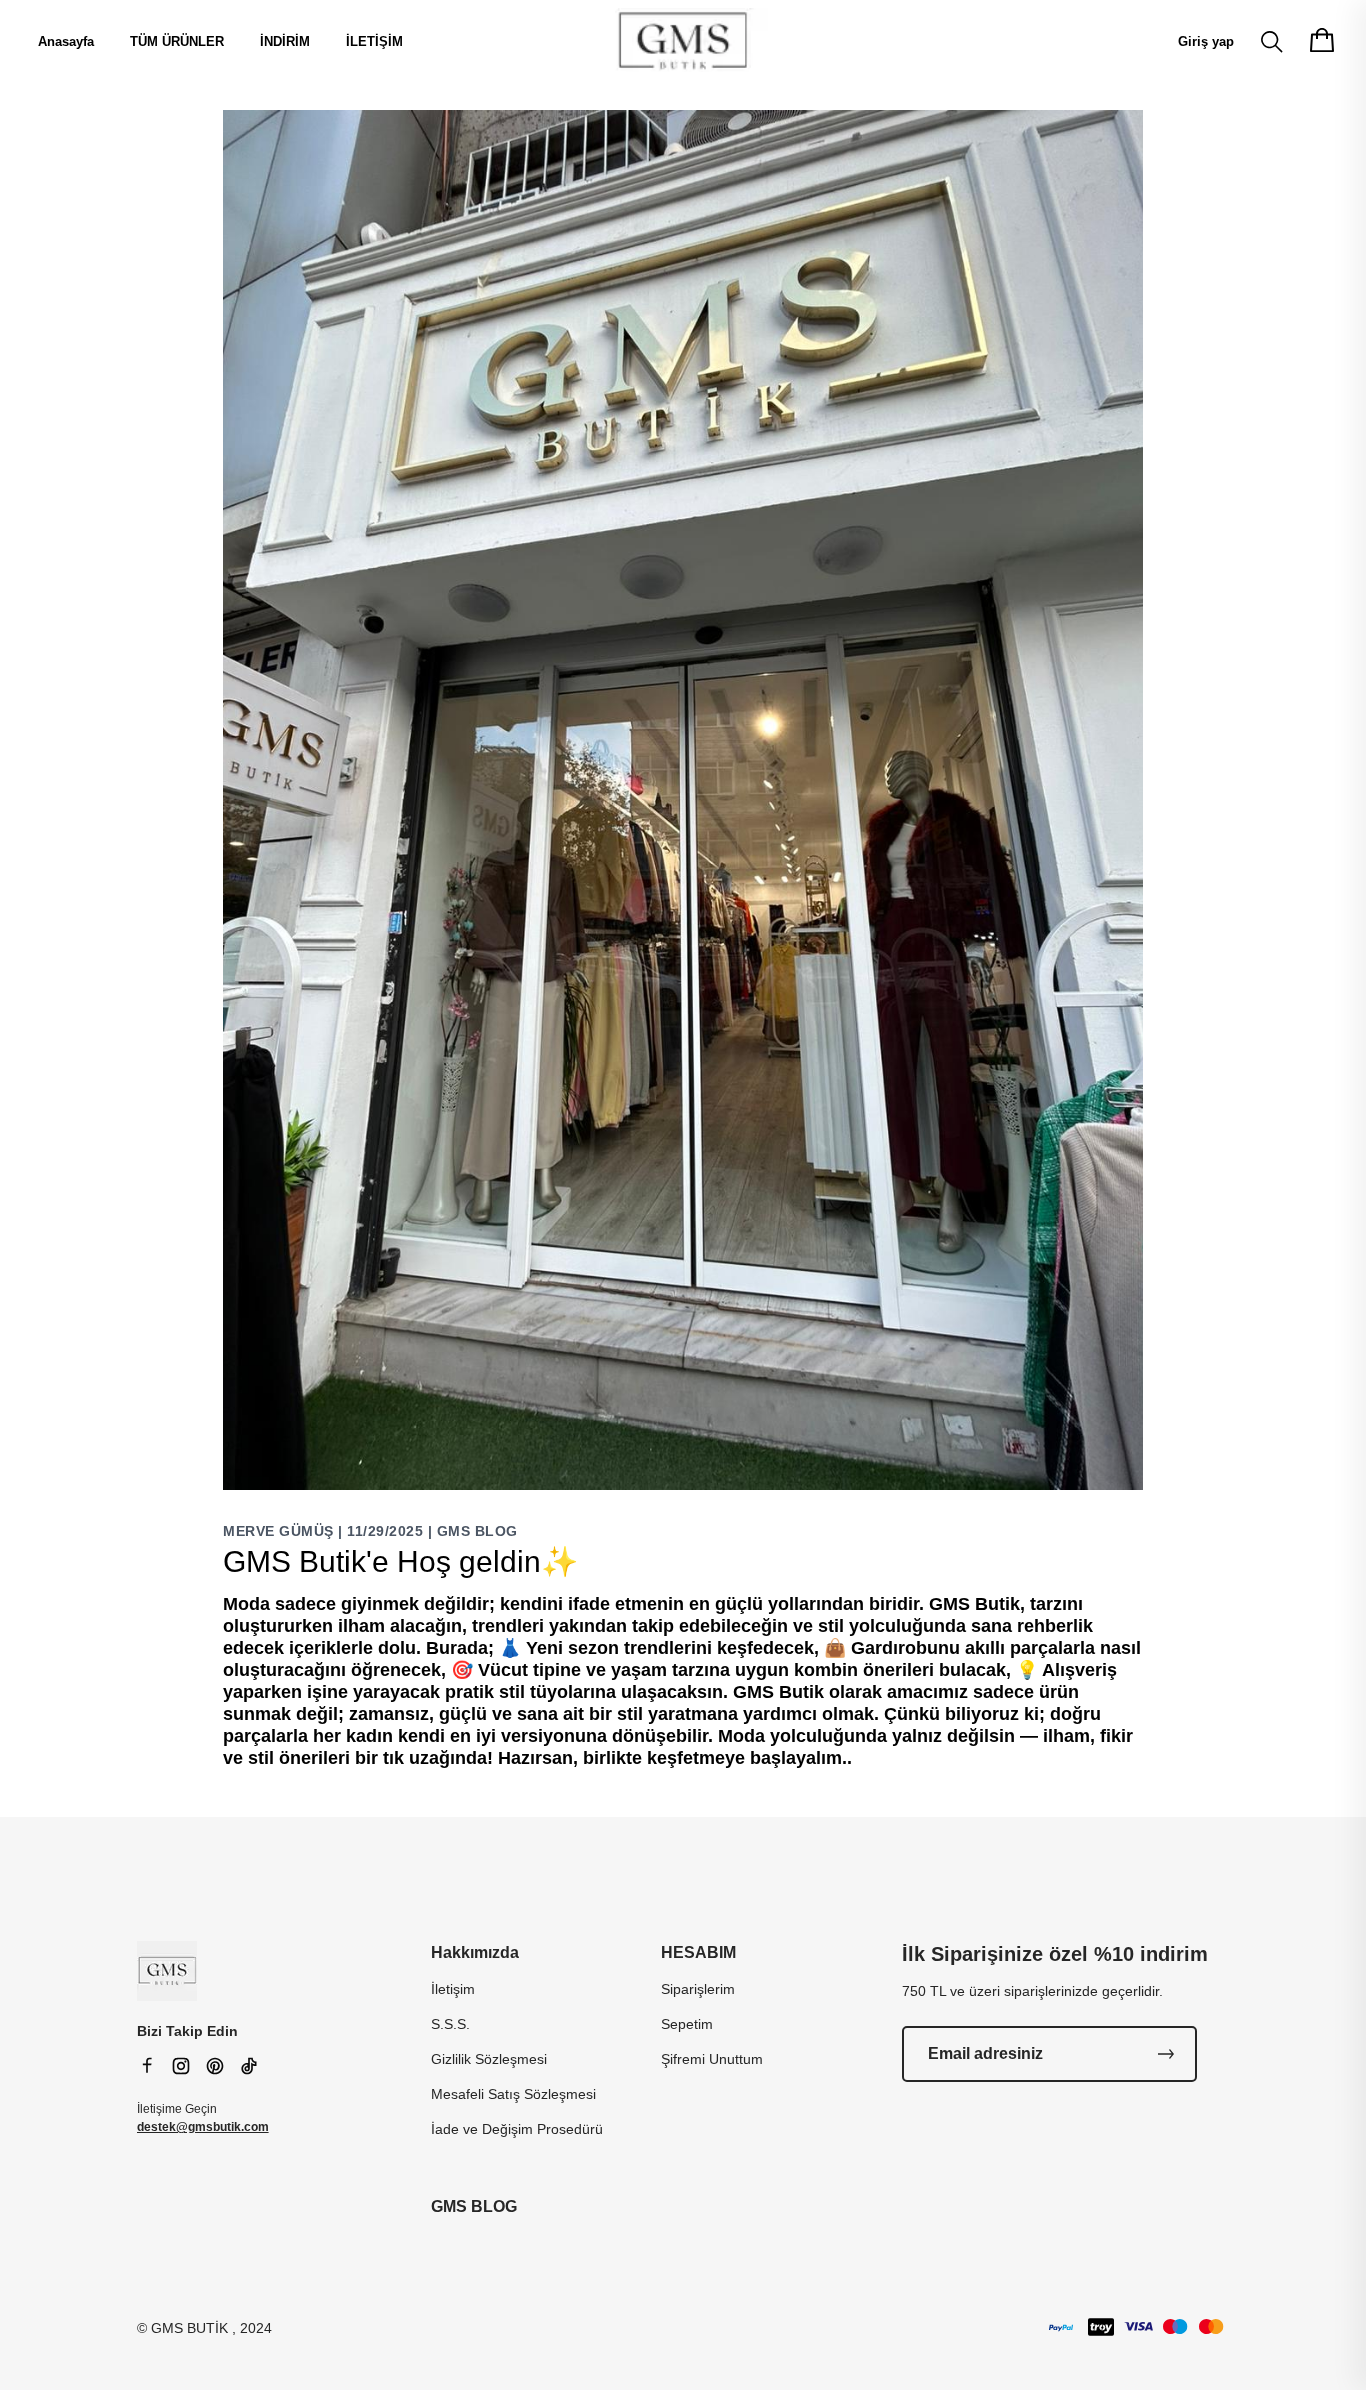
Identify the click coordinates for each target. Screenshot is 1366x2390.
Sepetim (687, 2024)
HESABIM (698, 1952)
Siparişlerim (698, 1989)
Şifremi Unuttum (712, 2059)
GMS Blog (477, 1531)
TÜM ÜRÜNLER (177, 41)
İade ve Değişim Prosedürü (517, 2129)
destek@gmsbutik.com (203, 2127)
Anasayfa (66, 41)
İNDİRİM (285, 41)
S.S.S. (450, 2024)
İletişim (453, 1989)
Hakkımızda (475, 1952)
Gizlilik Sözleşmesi (489, 2059)
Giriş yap (1206, 41)
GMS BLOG (474, 2206)
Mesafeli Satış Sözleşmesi (513, 2094)
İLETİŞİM (374, 41)
